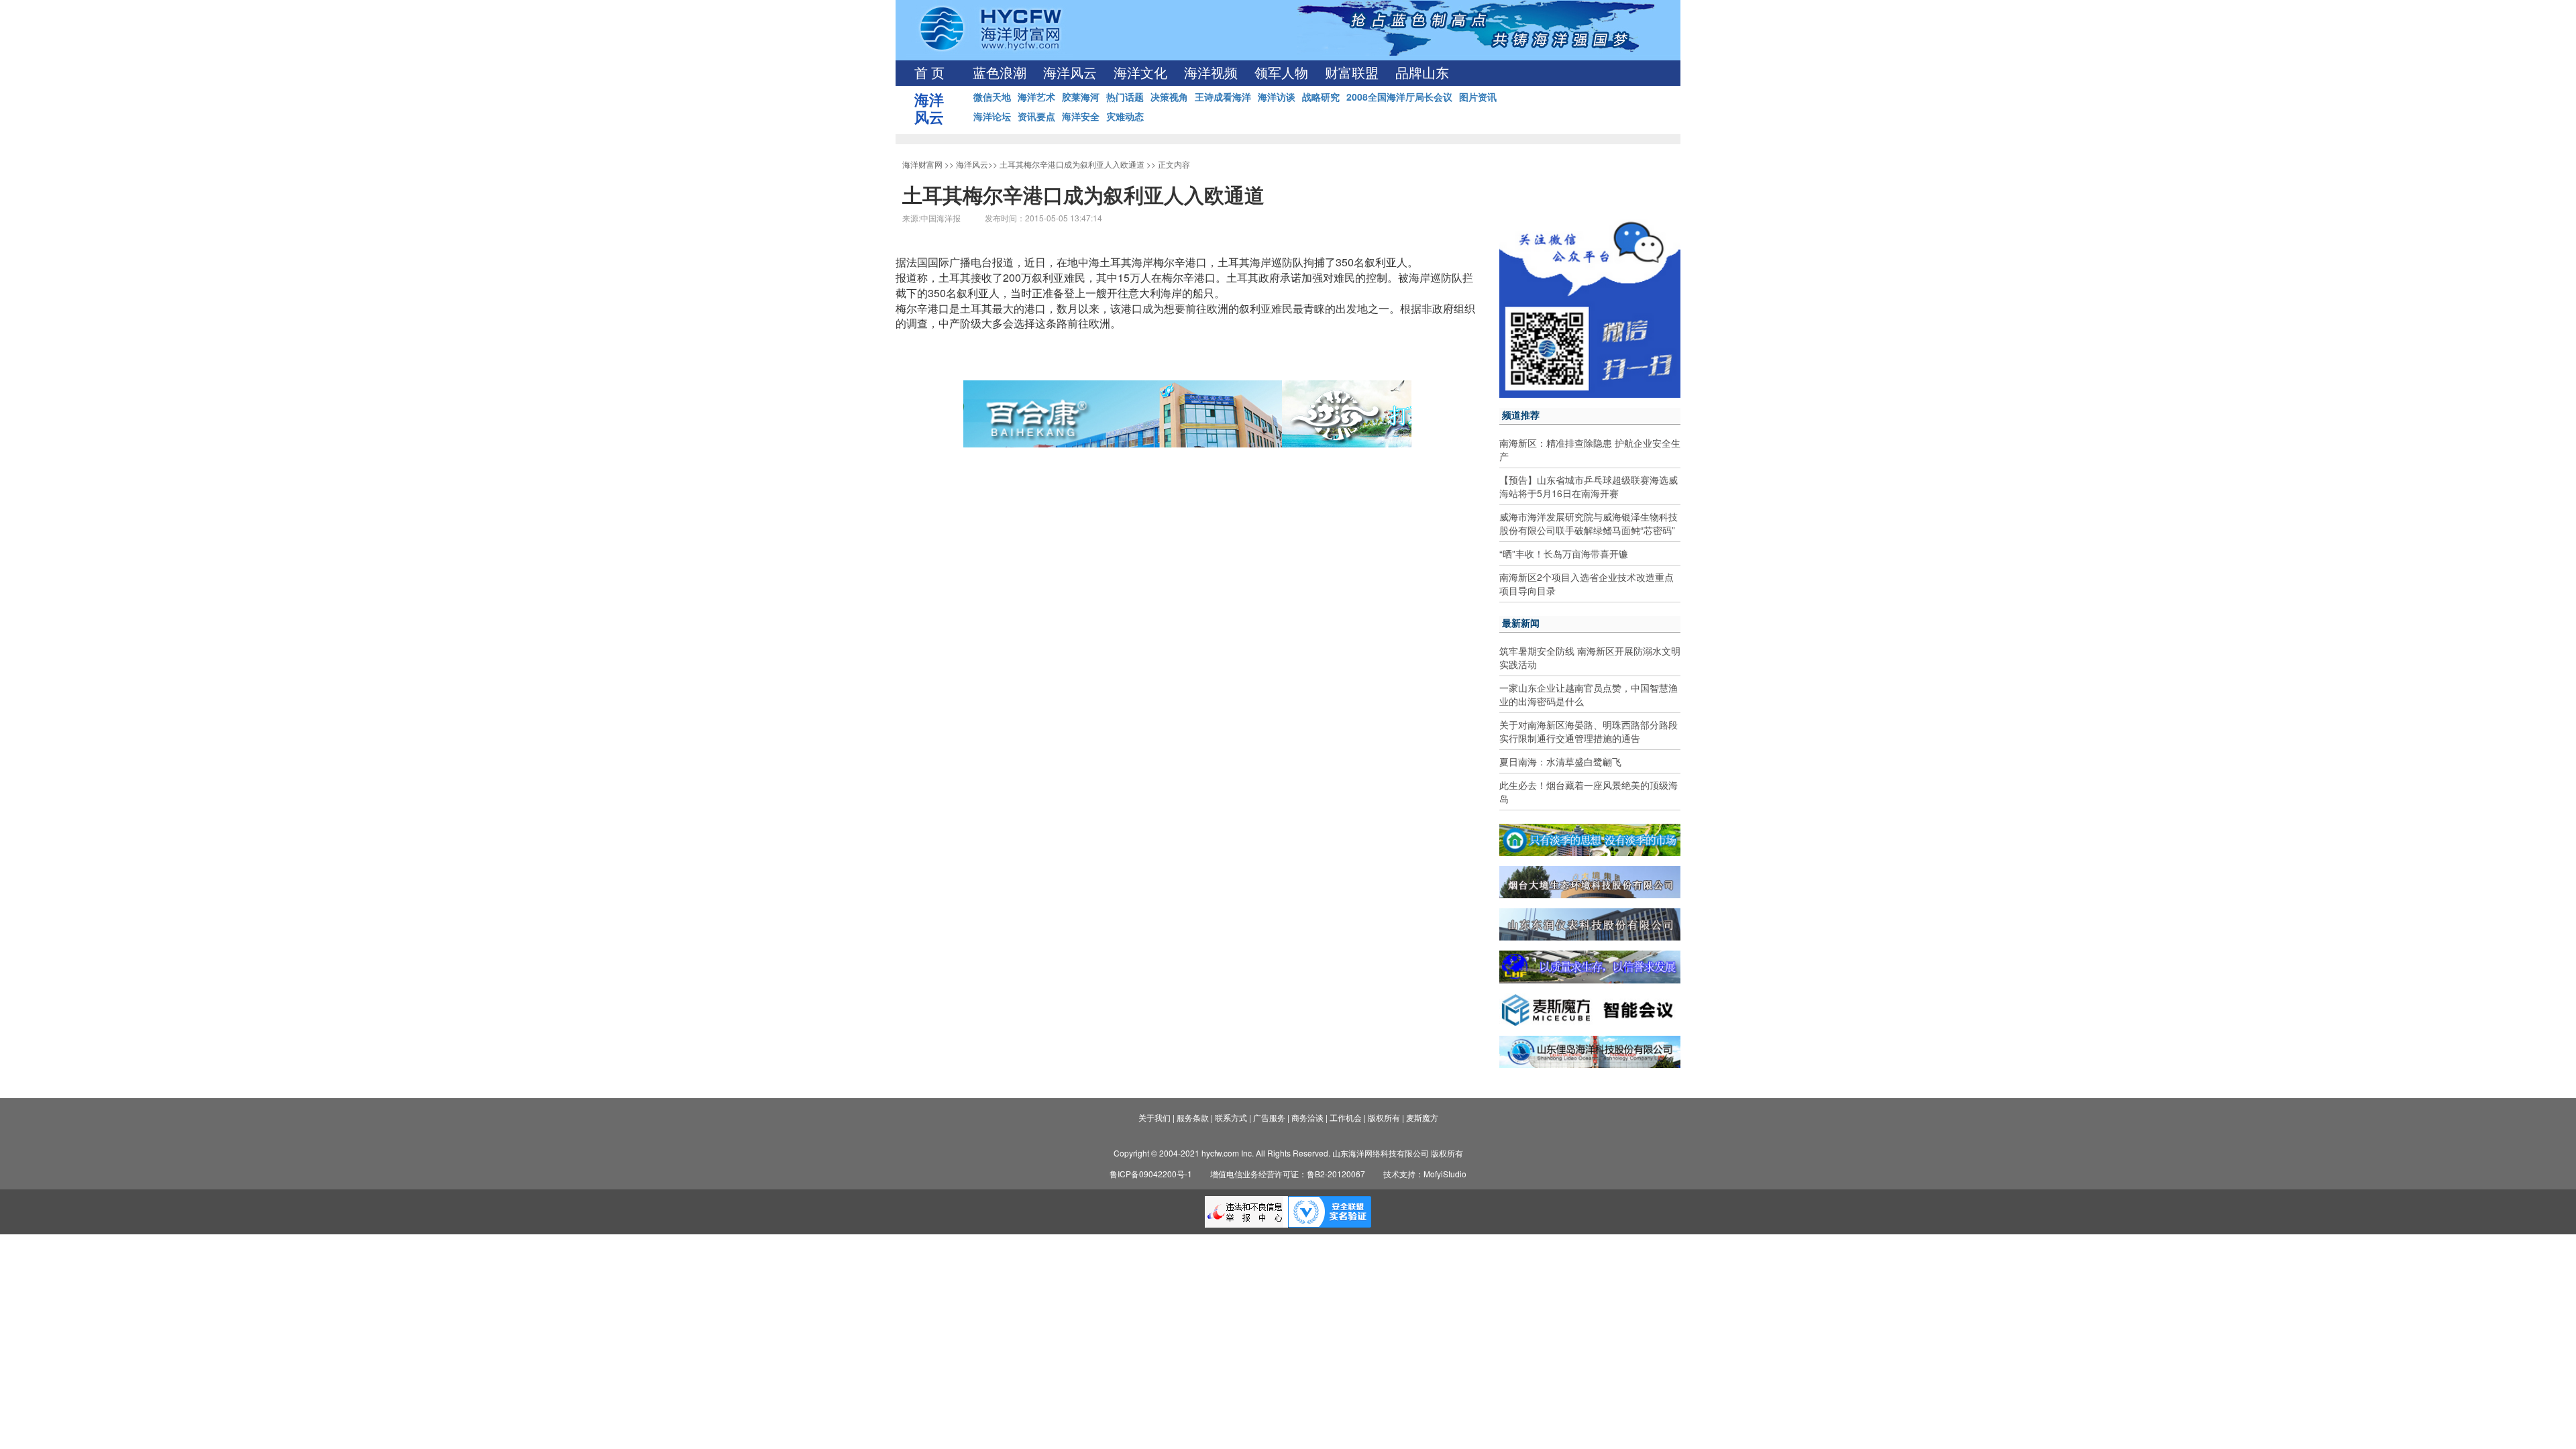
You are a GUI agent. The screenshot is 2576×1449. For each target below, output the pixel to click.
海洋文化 (1140, 73)
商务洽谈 (1307, 1117)
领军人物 (1281, 73)
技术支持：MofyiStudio (1425, 1174)
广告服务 (1269, 1117)
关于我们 (1155, 1117)
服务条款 (1193, 1117)
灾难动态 (1125, 116)
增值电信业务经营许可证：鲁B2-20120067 (1288, 1174)
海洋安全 (1081, 116)
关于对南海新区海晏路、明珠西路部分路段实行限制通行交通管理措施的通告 (1589, 731)
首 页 (929, 73)
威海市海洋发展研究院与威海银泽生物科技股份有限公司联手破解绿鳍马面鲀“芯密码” (1589, 523)
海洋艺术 (1036, 97)
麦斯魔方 (1422, 1117)
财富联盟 (1352, 73)
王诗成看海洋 (1223, 97)
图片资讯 (1478, 97)
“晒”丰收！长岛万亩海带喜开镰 (1564, 553)
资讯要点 (1036, 116)
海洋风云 (1070, 73)
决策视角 (1169, 97)
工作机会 (1346, 1117)
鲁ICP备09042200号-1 (1151, 1174)
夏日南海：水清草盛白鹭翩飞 (1560, 761)
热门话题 (1125, 97)
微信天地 (992, 97)
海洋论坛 (992, 116)
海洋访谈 (1277, 97)
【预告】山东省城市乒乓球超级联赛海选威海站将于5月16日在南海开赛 (1589, 486)
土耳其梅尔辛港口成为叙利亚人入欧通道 (1072, 164)
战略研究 (1321, 97)
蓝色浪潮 (1000, 73)
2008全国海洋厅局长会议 (1399, 97)
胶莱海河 (1081, 97)
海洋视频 (1211, 73)
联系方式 (1231, 1117)
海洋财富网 (922, 164)
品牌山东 (1422, 73)
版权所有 (1384, 1117)
